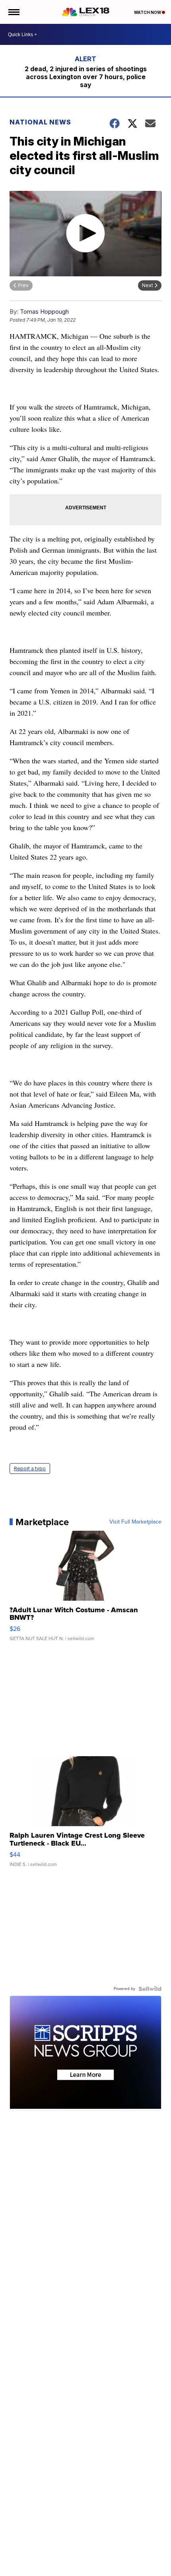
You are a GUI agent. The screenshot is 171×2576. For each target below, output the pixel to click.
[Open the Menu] (13, 12)
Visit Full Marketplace (135, 1522)
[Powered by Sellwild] (150, 1989)
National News (40, 122)
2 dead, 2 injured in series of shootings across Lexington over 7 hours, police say (86, 77)
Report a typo (30, 1469)
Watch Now (148, 12)
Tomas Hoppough (44, 312)
